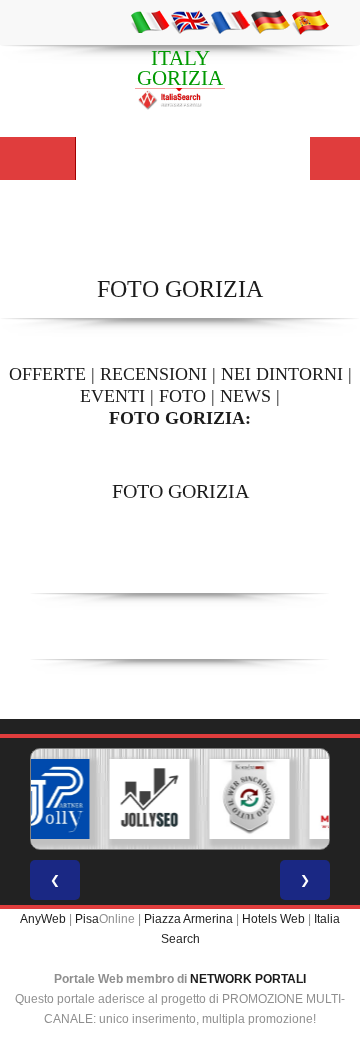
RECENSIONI (153, 374)
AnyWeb (43, 919)
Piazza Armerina (188, 919)
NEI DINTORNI (282, 374)
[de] (270, 21)
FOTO (182, 396)
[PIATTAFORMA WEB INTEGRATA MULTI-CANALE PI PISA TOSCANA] (245, 799)
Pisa (87, 919)
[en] (190, 21)
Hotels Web (273, 919)
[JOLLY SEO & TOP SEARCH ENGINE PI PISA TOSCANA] (145, 799)
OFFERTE (47, 374)
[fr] (230, 21)
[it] (150, 21)
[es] (310, 21)
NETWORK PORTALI (248, 979)
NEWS (245, 396)
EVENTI (112, 396)
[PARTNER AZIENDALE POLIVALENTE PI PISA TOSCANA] (45, 799)
